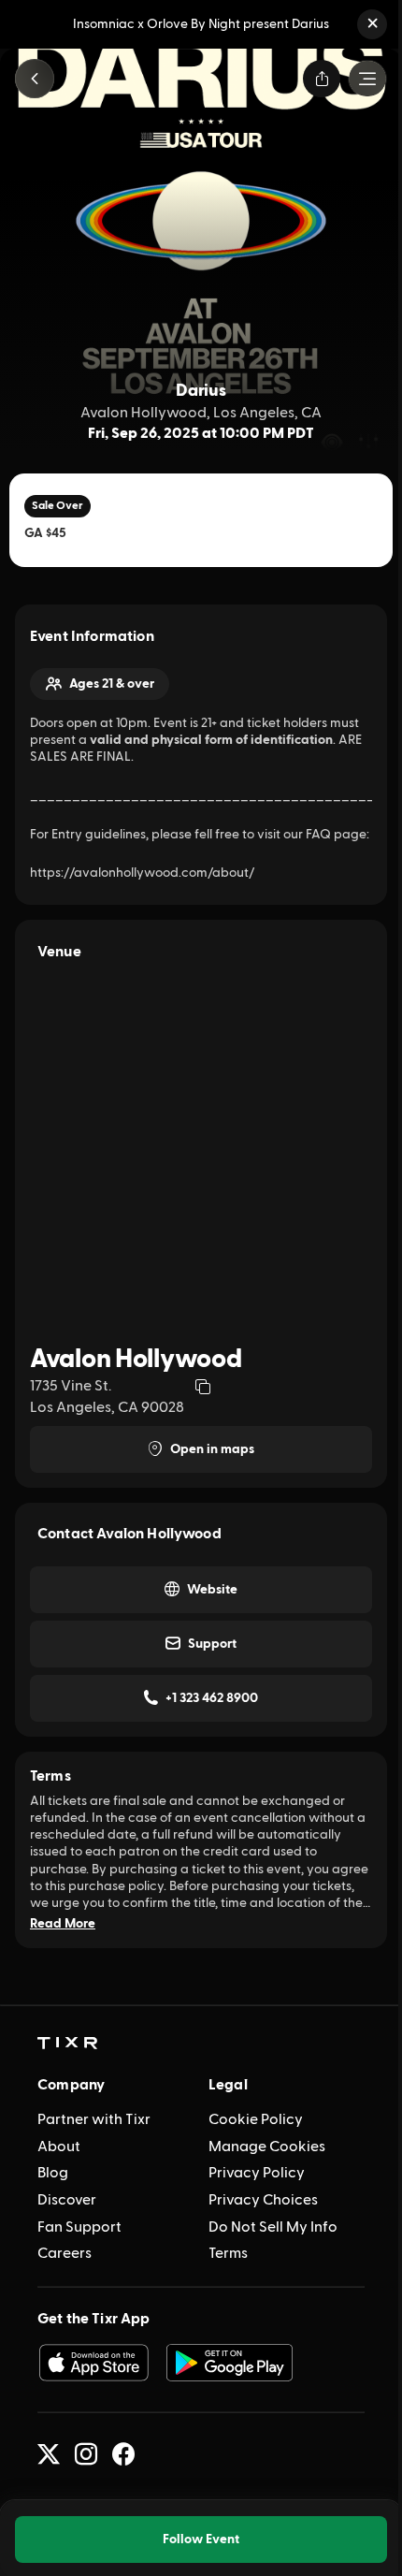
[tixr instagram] (86, 2454)
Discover (67, 2200)
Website (212, 1590)
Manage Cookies (267, 2147)
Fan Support (79, 2227)
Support (212, 1644)
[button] (372, 24)
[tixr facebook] (123, 2454)
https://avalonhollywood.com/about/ (142, 873)
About (59, 2147)
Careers (65, 2253)
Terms (228, 2253)
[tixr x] (49, 2454)
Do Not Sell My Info (273, 2227)
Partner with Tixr (94, 2119)
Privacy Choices (263, 2200)
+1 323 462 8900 (212, 1698)
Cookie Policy (256, 2119)
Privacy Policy (257, 2173)
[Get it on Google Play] (230, 2363)
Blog (53, 2173)
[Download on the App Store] (93, 2363)
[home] (67, 2044)
